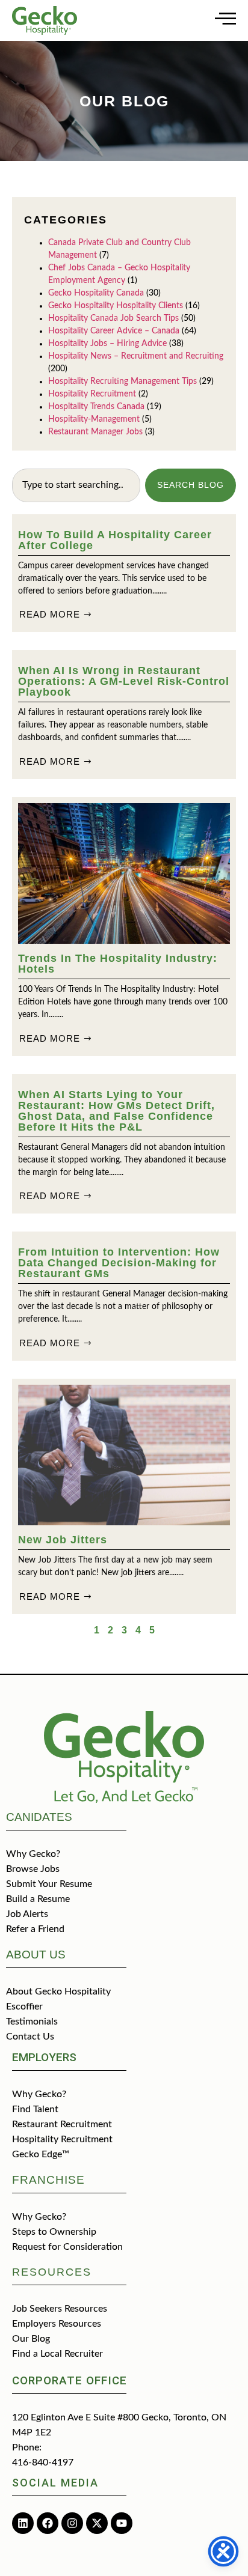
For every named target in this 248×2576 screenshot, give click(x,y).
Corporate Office (70, 2380)
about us (36, 1955)
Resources (52, 2272)
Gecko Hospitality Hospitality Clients (116, 306)
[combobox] (76, 485)
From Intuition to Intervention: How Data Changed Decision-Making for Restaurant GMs (119, 1263)
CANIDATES (39, 1817)
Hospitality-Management (94, 419)
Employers (44, 2057)
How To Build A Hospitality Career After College (115, 540)
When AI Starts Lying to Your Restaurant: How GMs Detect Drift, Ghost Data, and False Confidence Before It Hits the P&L (116, 1111)
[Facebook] (48, 2523)
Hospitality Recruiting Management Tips (122, 381)
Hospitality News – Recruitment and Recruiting (136, 356)
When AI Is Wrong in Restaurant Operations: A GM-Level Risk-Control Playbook (124, 681)
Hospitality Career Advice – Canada (114, 331)
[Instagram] (72, 2523)
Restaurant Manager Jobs (95, 432)
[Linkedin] (23, 2523)
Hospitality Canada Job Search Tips (113, 318)
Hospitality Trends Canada (96, 407)
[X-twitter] (97, 2523)
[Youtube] (122, 2523)
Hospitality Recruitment (92, 394)
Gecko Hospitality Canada (96, 293)
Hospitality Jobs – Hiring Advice (107, 344)
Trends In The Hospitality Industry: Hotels (118, 964)
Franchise (48, 2180)
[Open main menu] (225, 18)
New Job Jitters (63, 1540)
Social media (55, 2483)
